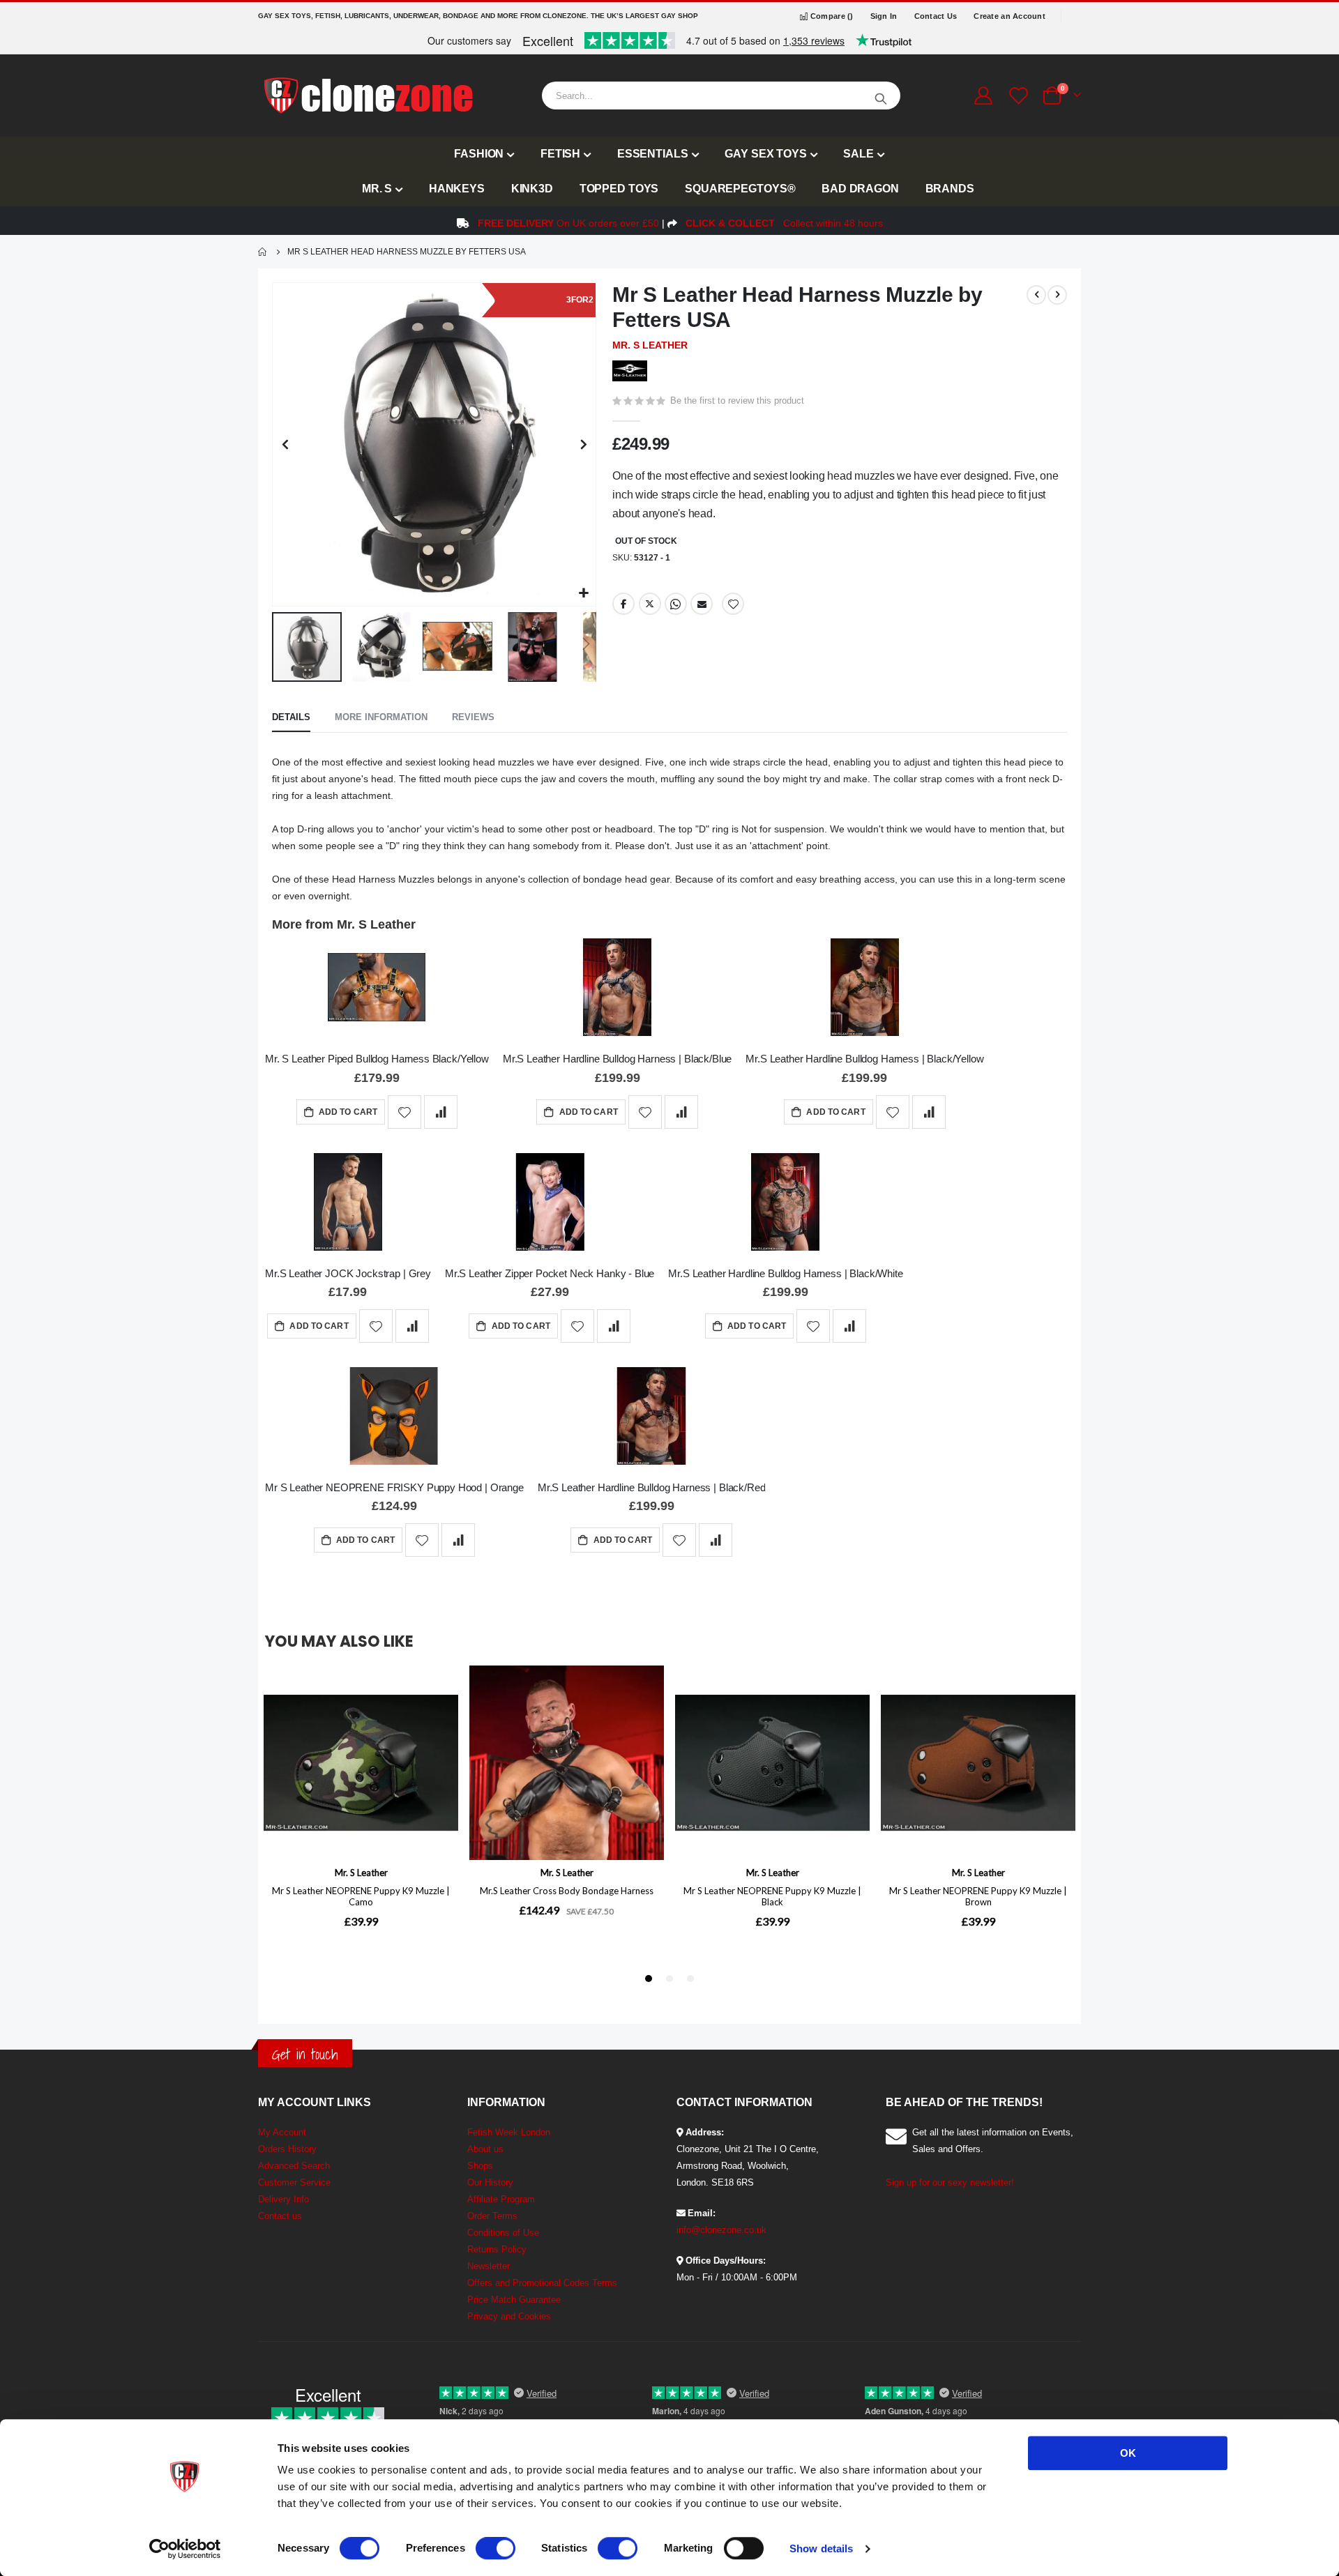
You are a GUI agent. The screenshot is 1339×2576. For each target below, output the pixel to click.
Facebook (623, 604)
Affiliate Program (501, 2199)
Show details (821, 2548)
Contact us (280, 2216)
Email (702, 604)
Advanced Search (294, 2166)
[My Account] (983, 96)
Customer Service (294, 2182)
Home (263, 252)
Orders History (287, 2149)
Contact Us (936, 16)
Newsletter (489, 2266)
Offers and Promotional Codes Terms (542, 2283)
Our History (490, 2182)
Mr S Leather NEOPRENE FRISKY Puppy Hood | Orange (394, 1487)
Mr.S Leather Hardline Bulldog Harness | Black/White (785, 1273)
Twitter (650, 604)
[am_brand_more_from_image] (377, 990)
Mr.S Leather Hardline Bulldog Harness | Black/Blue (618, 1059)
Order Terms (492, 2216)
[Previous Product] (1036, 295)
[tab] (291, 718)
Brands (950, 189)
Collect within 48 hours (784, 223)
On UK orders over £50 (568, 223)
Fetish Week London (509, 2132)
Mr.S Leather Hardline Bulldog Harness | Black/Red (652, 1487)
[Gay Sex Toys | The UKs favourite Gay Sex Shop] (368, 96)
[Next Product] (1057, 295)
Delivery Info (283, 2199)
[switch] (495, 2550)
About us (485, 2149)
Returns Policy (497, 2249)
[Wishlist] (1017, 96)
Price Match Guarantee (514, 2300)
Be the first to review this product (737, 401)
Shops (480, 2166)
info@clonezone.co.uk (721, 2230)
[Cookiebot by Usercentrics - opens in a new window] (185, 2549)
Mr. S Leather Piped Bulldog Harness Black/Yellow (377, 1059)
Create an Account (1009, 16)
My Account (282, 2132)
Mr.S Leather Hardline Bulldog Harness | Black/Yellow (864, 1059)
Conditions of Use (503, 2233)
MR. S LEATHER (650, 345)
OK (1128, 2453)
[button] (583, 594)
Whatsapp (676, 604)
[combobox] (721, 96)
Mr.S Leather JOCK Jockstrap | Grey (348, 1273)
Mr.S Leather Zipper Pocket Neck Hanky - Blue (550, 1273)
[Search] (881, 96)
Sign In (884, 16)
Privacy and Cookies (509, 2316)
